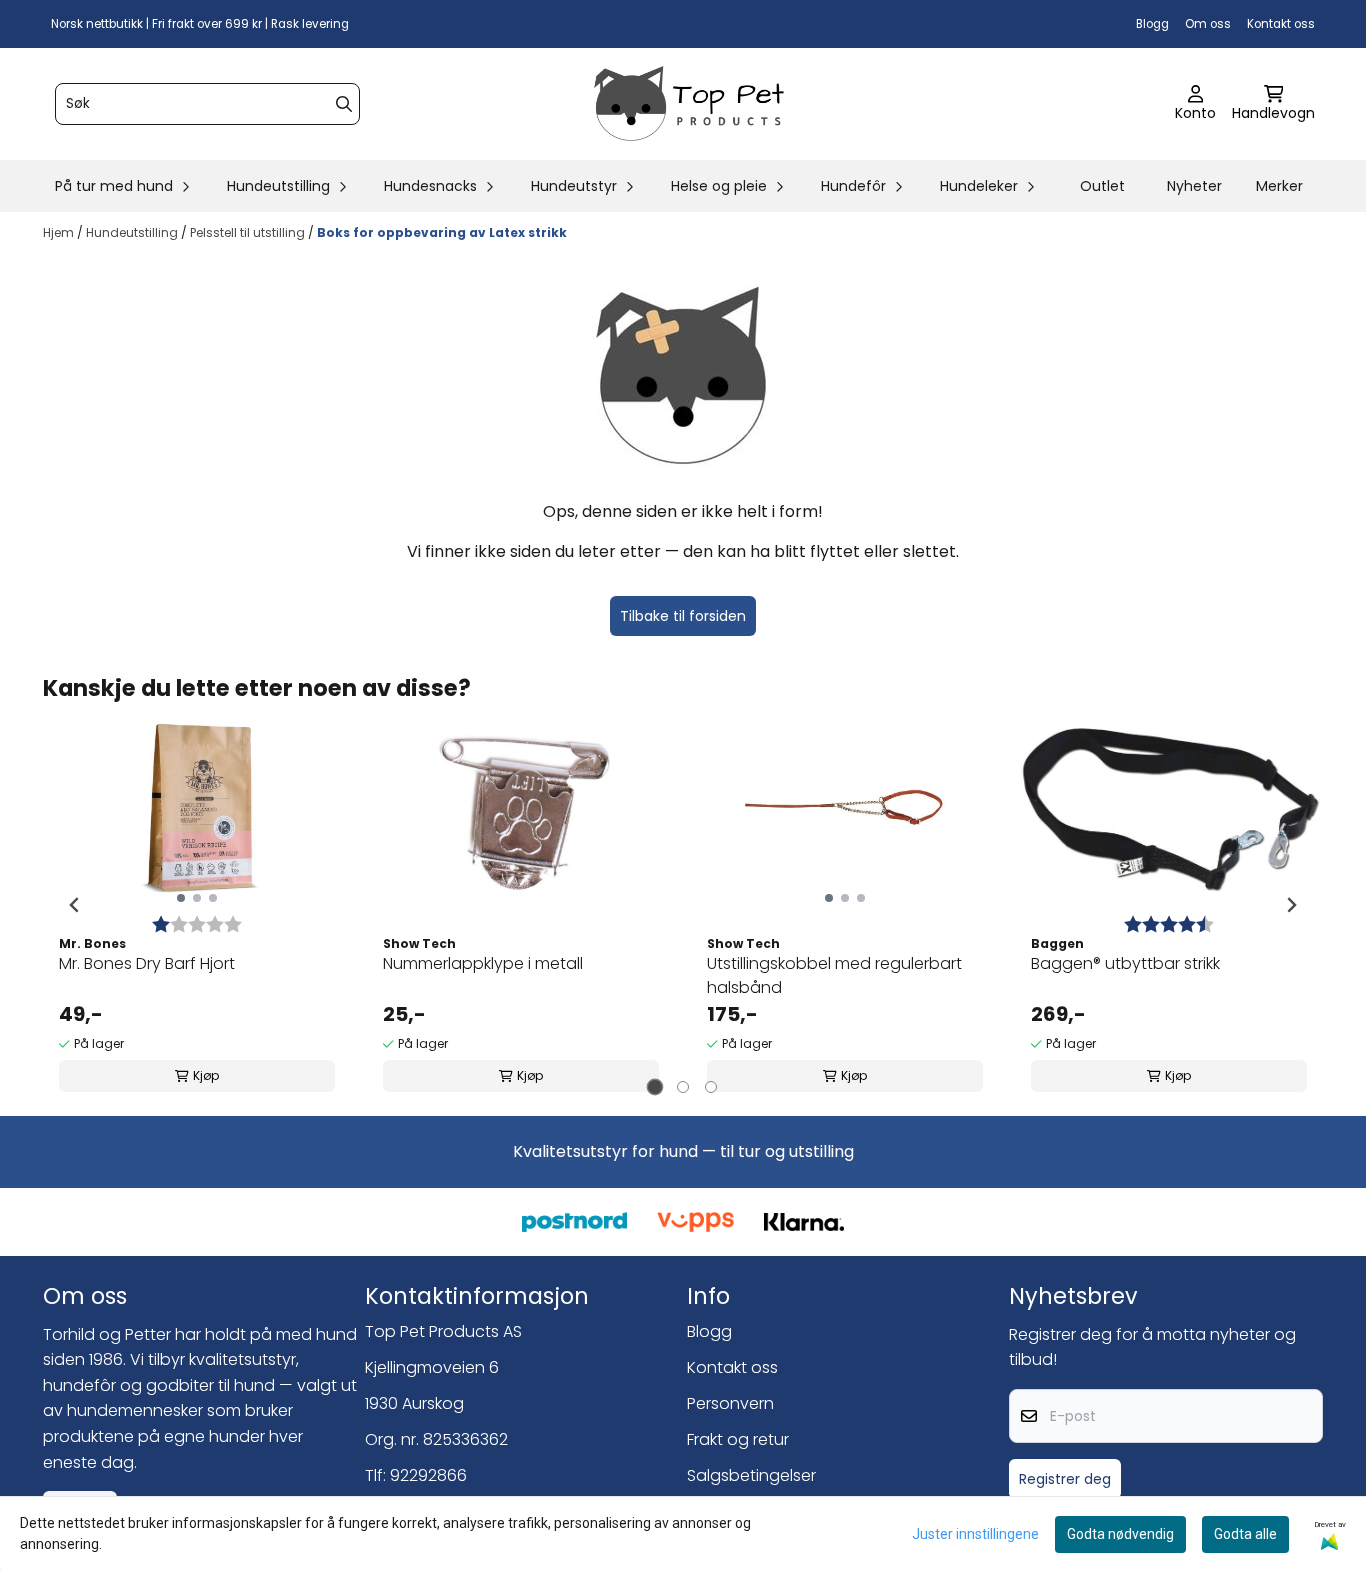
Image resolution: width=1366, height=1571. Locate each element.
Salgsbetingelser (751, 1475)
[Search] (344, 104)
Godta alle (1245, 1534)
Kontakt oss (1281, 24)
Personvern (730, 1403)
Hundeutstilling (133, 232)
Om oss (1208, 24)
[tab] (655, 1087)
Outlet (1102, 186)
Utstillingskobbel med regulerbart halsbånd (834, 975)
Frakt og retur (738, 1439)
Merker (1279, 186)
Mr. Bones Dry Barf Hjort (147, 963)
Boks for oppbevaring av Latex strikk (442, 232)
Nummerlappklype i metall (483, 963)
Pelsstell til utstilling (249, 232)
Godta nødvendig (1120, 1534)
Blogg (1152, 24)
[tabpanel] (197, 905)
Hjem (60, 232)
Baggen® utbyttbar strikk (1125, 963)
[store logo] (689, 104)
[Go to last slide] (75, 905)
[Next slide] (1291, 905)
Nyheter (1194, 186)
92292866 (428, 1475)
